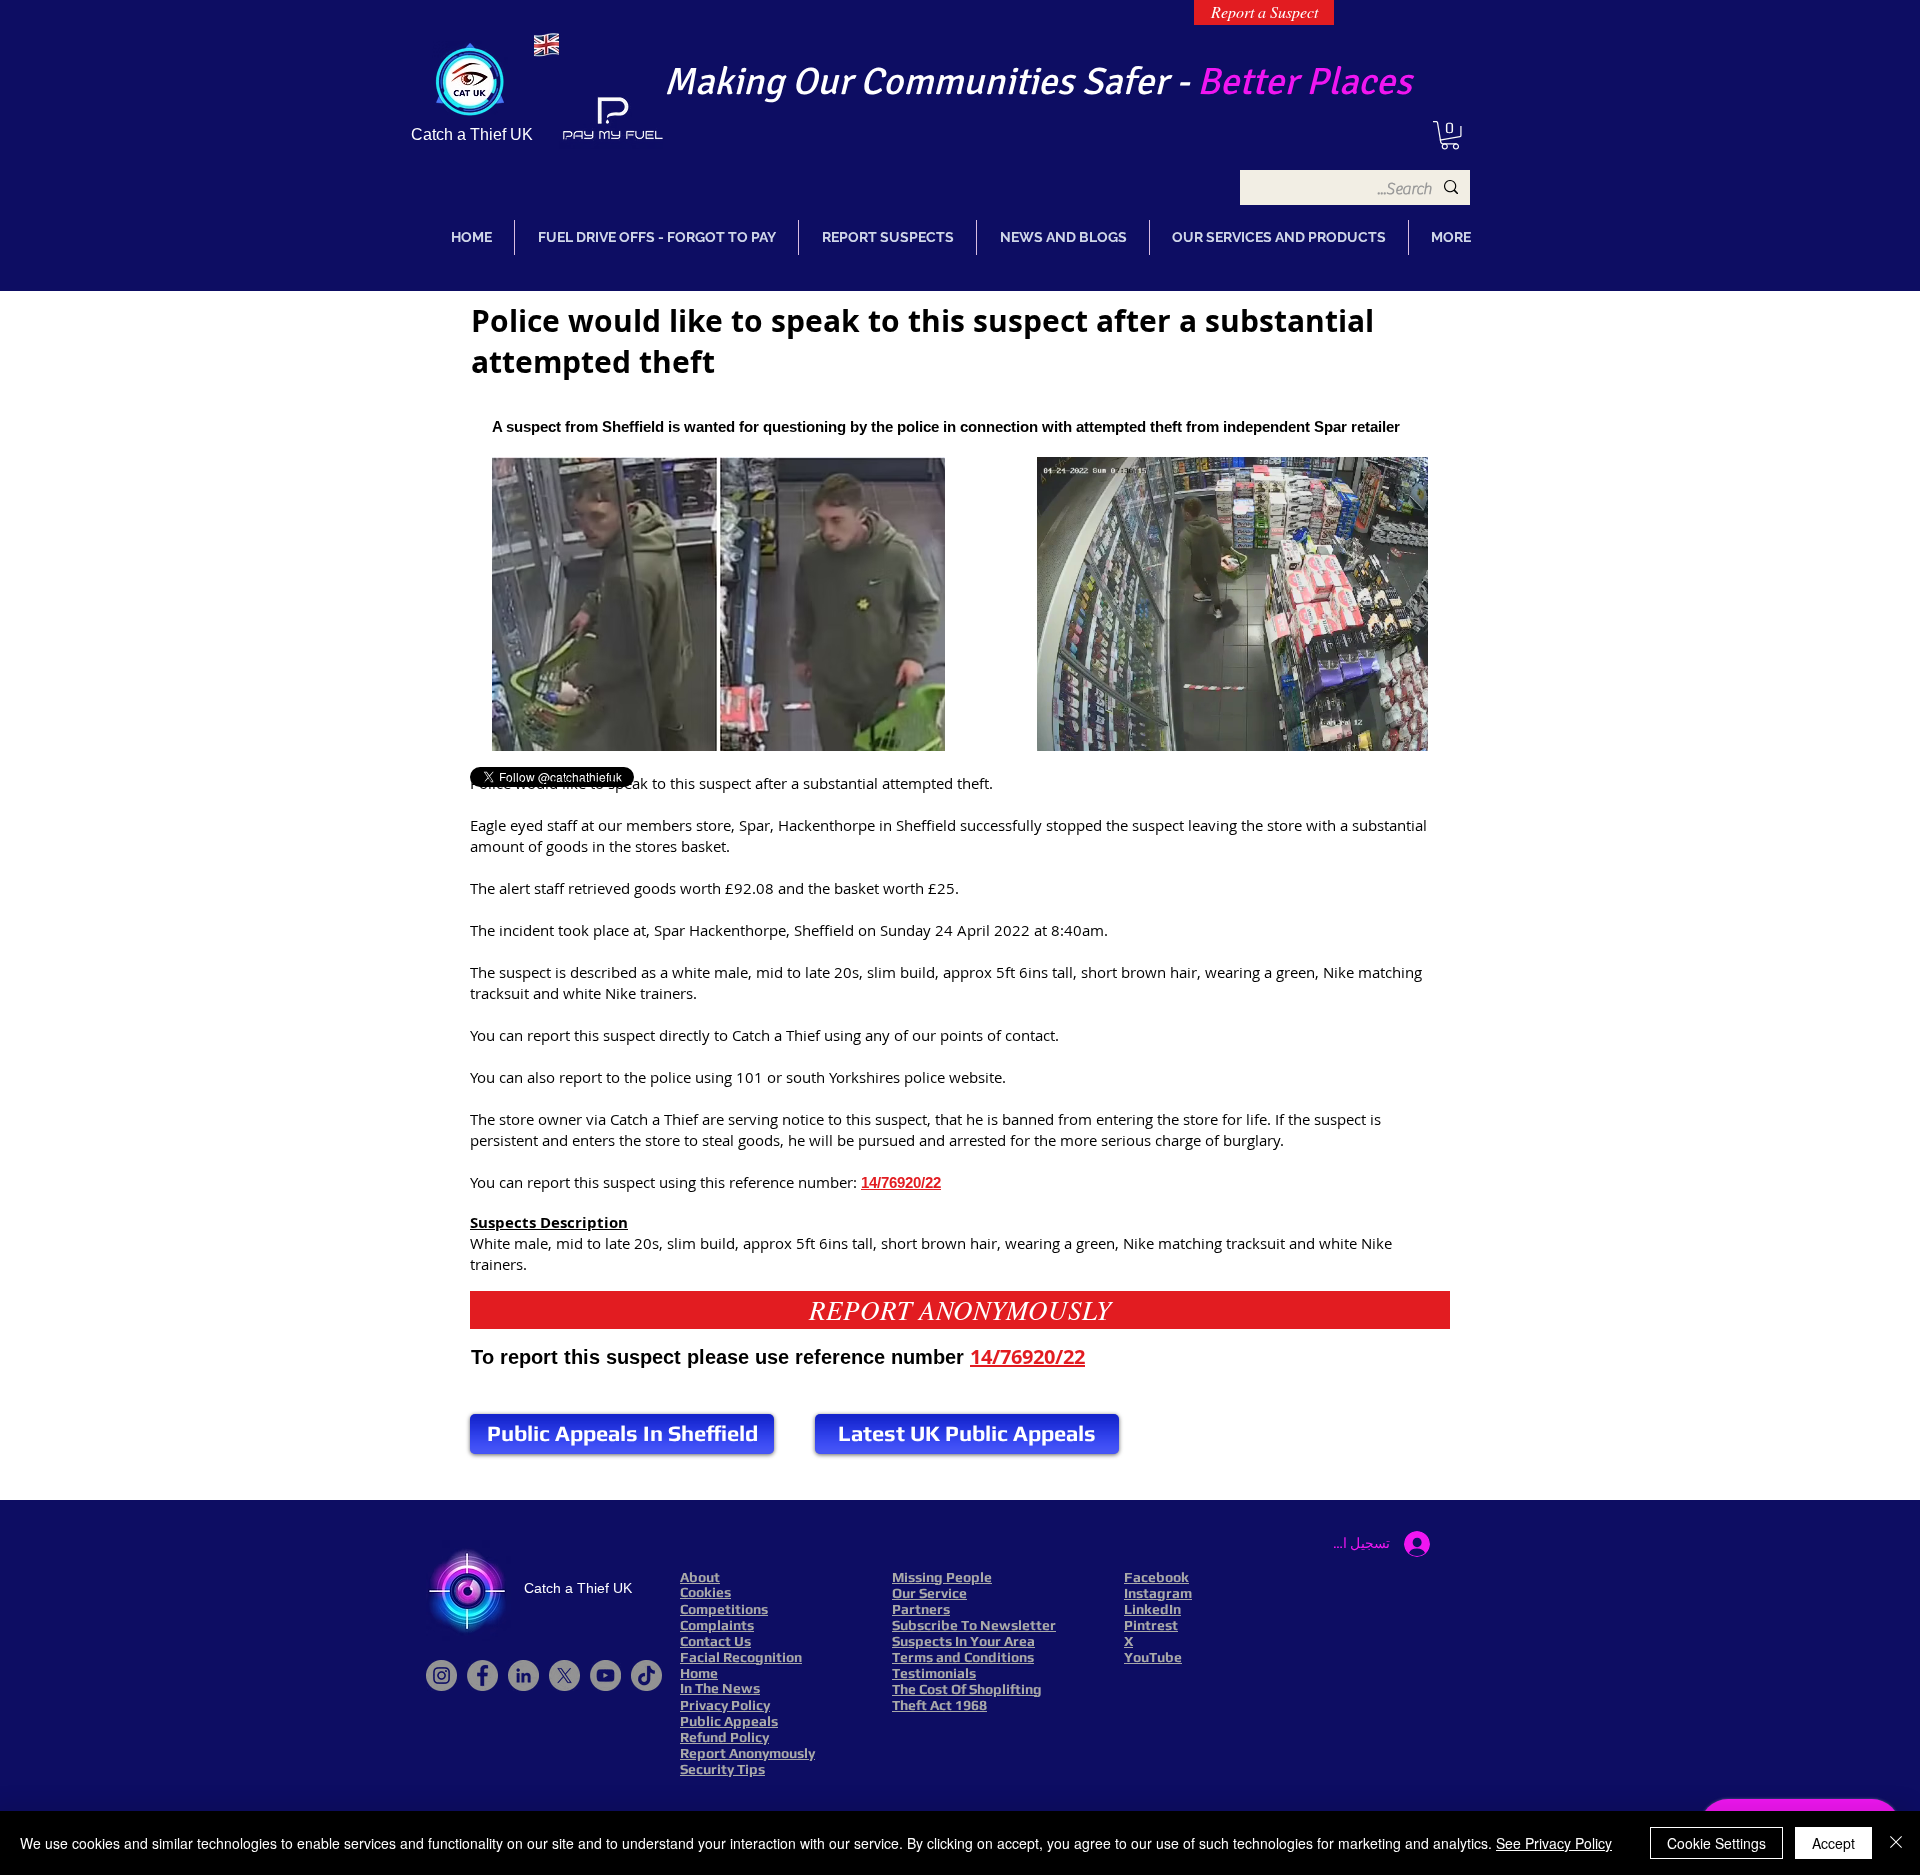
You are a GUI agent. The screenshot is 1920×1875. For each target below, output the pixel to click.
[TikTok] (646, 1675)
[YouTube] (605, 1675)
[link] (1450, 135)
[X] (564, 1675)
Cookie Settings (1716, 1843)
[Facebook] (482, 1675)
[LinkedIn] (523, 1675)
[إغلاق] (1896, 1843)
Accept (1833, 1843)
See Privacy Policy (1554, 1843)
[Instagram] (441, 1675)
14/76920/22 (901, 1182)
